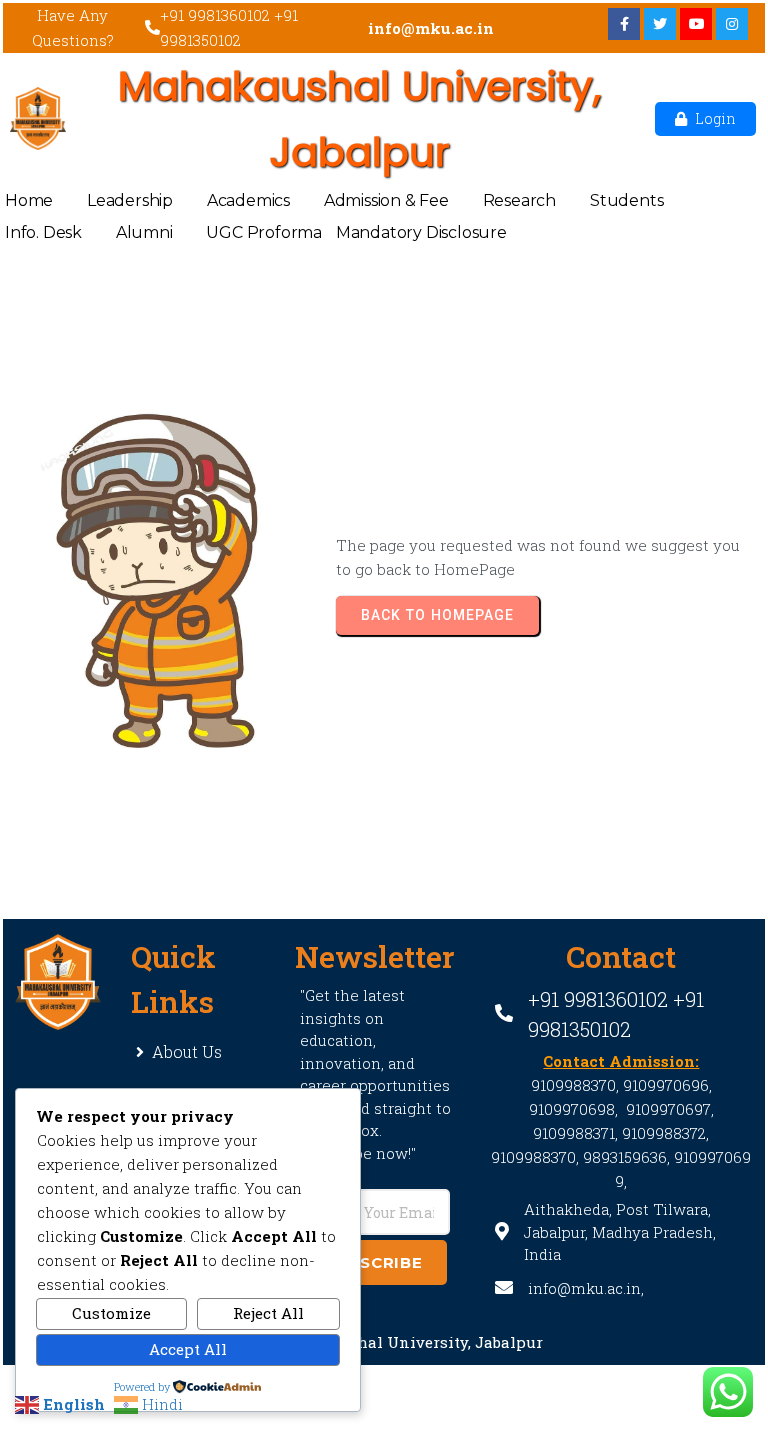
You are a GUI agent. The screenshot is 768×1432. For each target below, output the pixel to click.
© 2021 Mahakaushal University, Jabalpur (384, 1342)
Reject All (268, 1313)
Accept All (188, 1349)
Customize (111, 1313)
